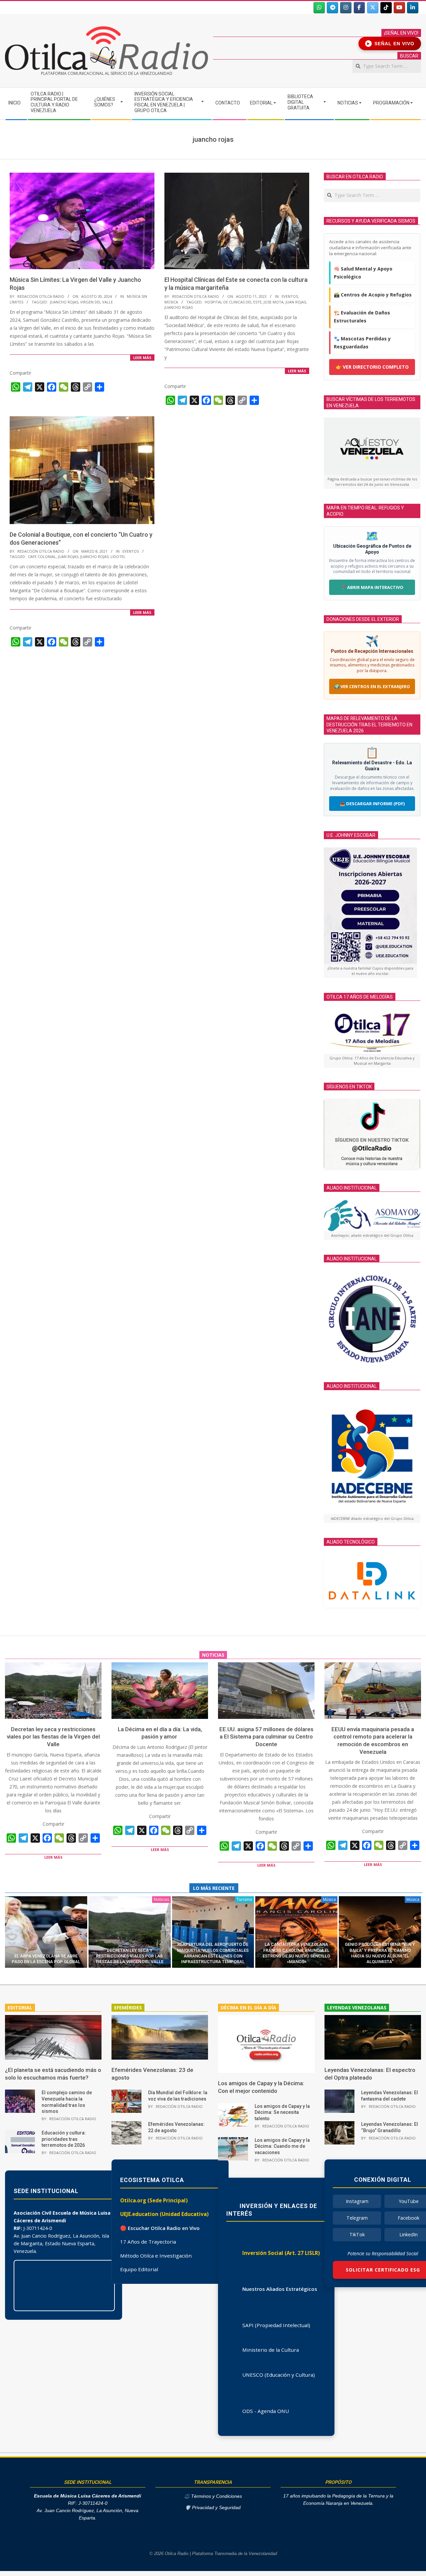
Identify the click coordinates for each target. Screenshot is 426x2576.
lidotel (118, 556)
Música (171, 302)
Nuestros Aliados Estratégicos (280, 2289)
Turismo (244, 1899)
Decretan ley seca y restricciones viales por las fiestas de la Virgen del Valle (53, 1737)
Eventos (290, 296)
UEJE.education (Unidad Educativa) (164, 2214)
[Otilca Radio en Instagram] (346, 8)
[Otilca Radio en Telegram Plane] (332, 8)
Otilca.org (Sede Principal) (154, 2200)
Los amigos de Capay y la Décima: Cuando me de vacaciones (282, 2146)
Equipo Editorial (139, 2269)
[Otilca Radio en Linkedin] (413, 8)
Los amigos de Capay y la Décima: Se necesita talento (282, 2112)
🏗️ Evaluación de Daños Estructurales (362, 317)
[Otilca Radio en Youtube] (399, 8)
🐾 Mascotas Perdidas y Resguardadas (362, 343)
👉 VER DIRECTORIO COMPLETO (372, 367)
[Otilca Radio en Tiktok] (386, 8)
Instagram (357, 2201)
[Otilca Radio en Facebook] (359, 8)
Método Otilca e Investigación (156, 2256)
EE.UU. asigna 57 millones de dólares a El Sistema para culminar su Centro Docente (266, 1737)
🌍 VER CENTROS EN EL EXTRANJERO (372, 686)
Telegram (357, 2218)
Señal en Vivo (391, 44)
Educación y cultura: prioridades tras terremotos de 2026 (64, 2139)
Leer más (142, 358)
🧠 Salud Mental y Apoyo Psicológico (363, 273)
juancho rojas (64, 302)
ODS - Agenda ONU (266, 2411)
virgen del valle (97, 302)
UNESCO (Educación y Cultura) (279, 2375)
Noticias (161, 1899)
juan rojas (296, 302)
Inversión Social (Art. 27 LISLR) (281, 2253)
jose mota (274, 302)
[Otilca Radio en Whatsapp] (319, 8)
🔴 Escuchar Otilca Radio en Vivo (160, 2228)
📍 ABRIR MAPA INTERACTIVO (372, 587)
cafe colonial (42, 556)
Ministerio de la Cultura (271, 2350)
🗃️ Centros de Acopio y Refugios (373, 295)
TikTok (357, 2234)
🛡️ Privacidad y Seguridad (213, 2508)
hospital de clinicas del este (233, 302)
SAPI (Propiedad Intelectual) (276, 2325)
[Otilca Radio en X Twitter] (373, 8)
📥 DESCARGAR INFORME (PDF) (372, 804)
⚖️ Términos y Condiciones (213, 2496)
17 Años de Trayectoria (148, 2242)
